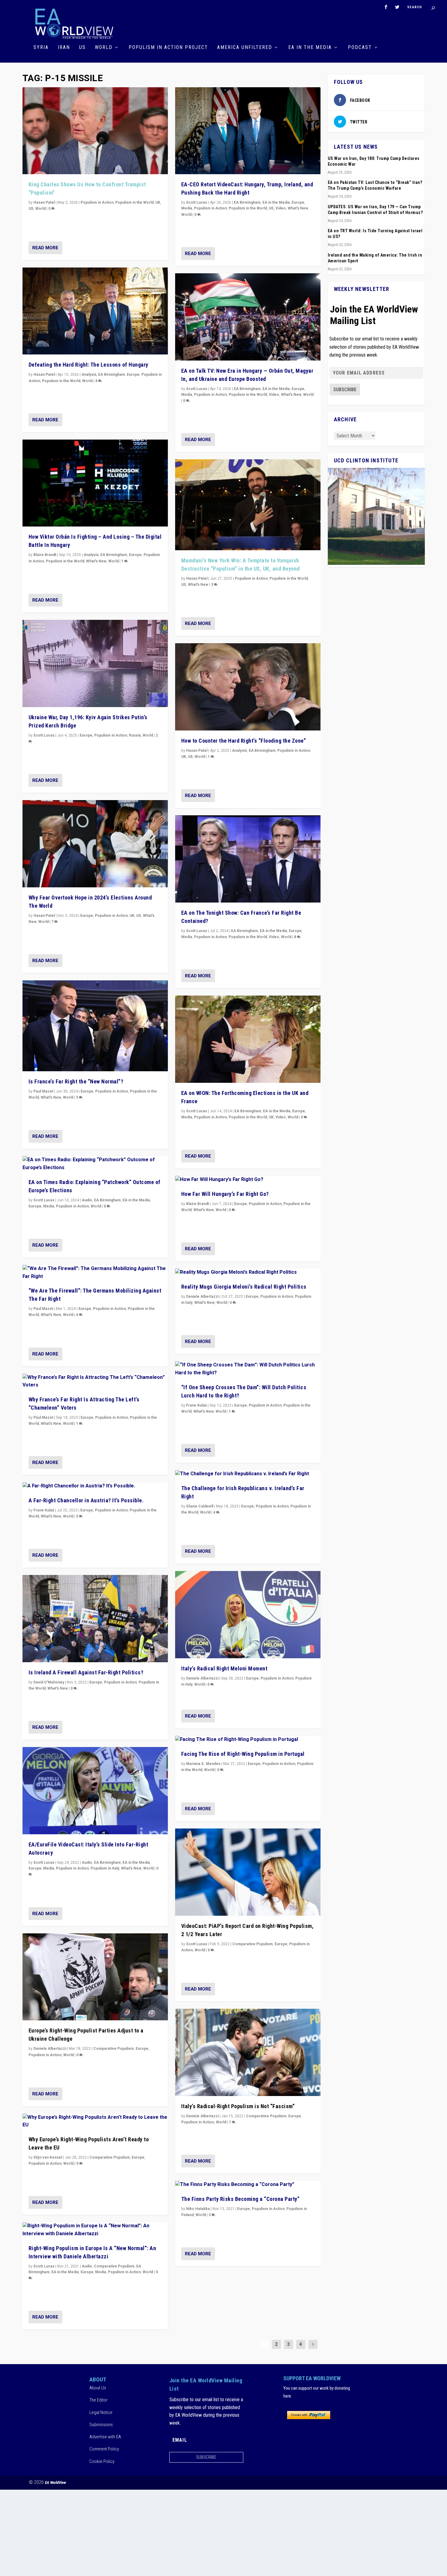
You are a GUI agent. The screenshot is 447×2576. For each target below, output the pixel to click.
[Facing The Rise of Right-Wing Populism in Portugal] (248, 1740)
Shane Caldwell (200, 1506)
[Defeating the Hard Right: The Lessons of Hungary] (95, 311)
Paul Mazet (43, 1091)
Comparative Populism (114, 2049)
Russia (135, 735)
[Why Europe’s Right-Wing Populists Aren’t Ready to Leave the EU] (95, 2121)
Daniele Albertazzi (50, 2049)
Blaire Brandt (45, 555)
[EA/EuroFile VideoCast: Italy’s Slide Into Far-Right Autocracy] (95, 1791)
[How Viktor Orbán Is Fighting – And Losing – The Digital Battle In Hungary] (95, 483)
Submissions (101, 2425)
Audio (87, 1200)
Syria (41, 48)
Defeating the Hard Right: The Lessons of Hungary (88, 365)
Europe (133, 375)
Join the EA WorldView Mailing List (374, 315)
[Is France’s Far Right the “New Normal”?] (95, 1026)
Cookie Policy (102, 2461)
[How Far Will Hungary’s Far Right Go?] (248, 1180)
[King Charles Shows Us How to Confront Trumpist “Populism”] (95, 131)
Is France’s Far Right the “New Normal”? (76, 1081)
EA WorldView (55, 2483)
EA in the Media (310, 48)
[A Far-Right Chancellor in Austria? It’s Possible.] (95, 1486)
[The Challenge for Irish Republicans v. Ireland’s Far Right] (248, 1474)
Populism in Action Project (168, 48)
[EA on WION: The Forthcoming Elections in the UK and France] (248, 1039)
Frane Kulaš (44, 1510)
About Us (98, 2388)
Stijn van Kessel (48, 2157)
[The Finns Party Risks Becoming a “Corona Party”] (248, 2185)
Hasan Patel (44, 202)
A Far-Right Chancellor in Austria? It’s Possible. (86, 1500)
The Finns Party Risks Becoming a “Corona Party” (241, 2199)
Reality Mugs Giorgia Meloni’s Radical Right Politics (244, 1287)
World (104, 48)
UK (158, 202)
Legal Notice (101, 2412)
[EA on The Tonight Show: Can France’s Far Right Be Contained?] (248, 859)
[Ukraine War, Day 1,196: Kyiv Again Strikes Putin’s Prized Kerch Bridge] (95, 663)
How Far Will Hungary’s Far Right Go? (225, 1194)
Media (49, 1206)
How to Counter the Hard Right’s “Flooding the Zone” (244, 741)
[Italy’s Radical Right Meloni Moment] (248, 1615)
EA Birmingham (112, 375)
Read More (45, 248)
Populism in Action (97, 202)
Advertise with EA (105, 2437)
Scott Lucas (44, 735)
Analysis (89, 375)
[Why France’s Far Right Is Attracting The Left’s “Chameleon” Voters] (95, 1381)
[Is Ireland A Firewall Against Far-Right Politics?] (95, 1619)
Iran (64, 48)
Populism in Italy (105, 1868)
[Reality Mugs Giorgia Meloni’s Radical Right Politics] (248, 1272)
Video (281, 208)
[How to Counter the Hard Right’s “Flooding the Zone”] (248, 687)
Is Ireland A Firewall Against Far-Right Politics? (86, 1672)
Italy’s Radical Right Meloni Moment (224, 1668)
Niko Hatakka (198, 2209)
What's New (96, 561)
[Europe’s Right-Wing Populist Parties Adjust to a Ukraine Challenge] (95, 1977)
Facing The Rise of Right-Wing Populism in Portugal (243, 1754)
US (82, 48)
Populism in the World (134, 202)
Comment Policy (104, 2449)
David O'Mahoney (49, 1682)
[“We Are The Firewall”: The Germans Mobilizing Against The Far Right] (95, 1273)
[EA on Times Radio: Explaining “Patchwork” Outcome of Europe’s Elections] (95, 1164)
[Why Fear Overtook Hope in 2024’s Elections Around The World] (95, 844)
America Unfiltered (245, 48)
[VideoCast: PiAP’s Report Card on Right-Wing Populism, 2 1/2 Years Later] (248, 1872)
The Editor (99, 2400)
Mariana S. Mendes (203, 1764)
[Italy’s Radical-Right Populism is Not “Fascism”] (248, 2052)
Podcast (360, 48)
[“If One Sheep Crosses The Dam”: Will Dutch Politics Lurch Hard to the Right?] (248, 1369)
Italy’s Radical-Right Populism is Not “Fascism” (238, 2106)
